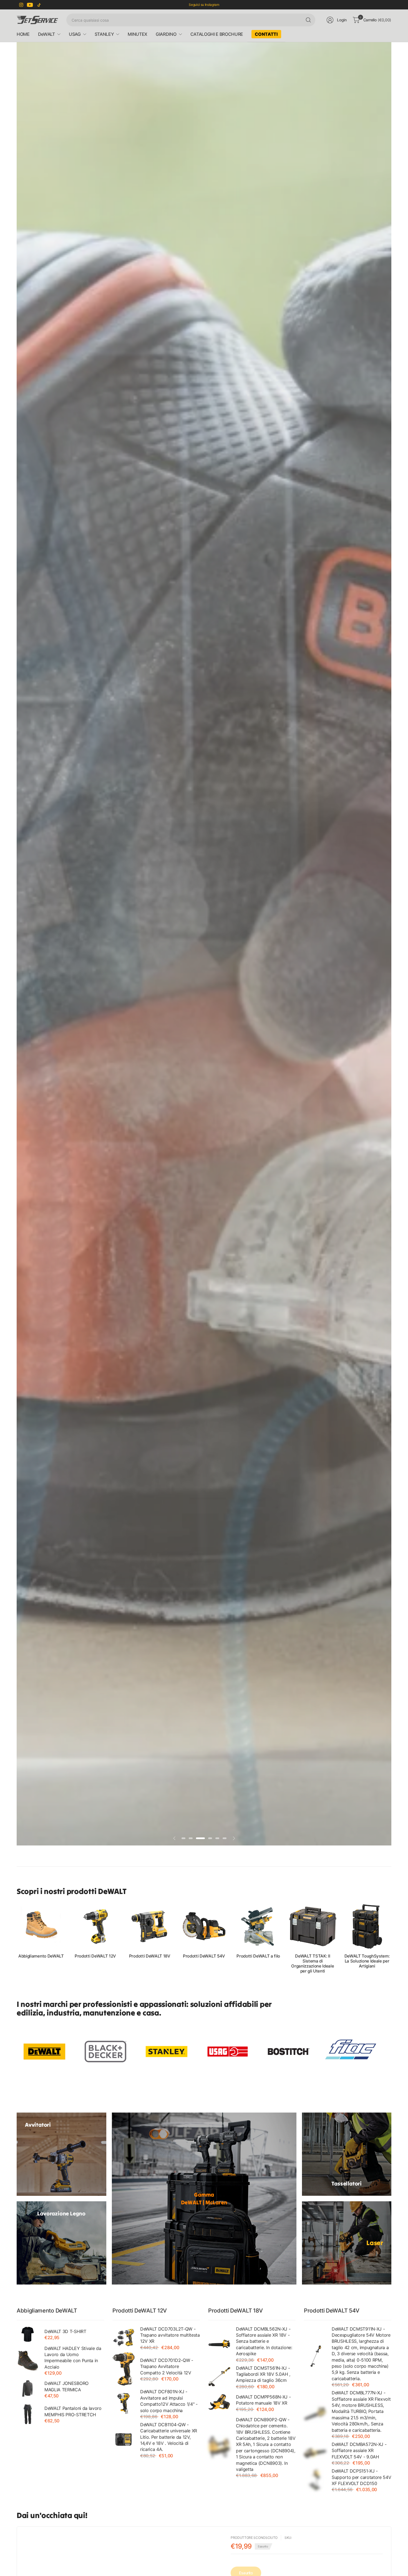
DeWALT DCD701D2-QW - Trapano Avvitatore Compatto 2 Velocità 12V (167, 2366)
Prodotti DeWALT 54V (204, 1956)
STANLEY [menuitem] (104, 34)
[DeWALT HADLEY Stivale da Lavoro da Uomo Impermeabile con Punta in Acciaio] (28, 2360)
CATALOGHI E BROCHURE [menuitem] (217, 34)
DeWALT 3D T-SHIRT (65, 2331)
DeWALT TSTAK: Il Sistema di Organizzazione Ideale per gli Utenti (313, 1964)
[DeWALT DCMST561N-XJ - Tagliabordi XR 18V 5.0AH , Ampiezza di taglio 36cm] (219, 2377)
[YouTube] (30, 5)
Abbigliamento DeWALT (41, 1956)
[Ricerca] (308, 20)
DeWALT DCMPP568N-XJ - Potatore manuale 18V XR (263, 2400)
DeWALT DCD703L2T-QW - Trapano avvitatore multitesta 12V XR (170, 2335)
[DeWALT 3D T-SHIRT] (28, 2334)
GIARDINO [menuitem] (166, 34)
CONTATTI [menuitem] (266, 34)
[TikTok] (39, 5)
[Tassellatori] (347, 2154)
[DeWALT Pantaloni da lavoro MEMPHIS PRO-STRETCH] (28, 2414)
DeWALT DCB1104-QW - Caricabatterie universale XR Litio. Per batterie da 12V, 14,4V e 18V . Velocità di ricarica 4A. (169, 2437)
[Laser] (347, 2243)
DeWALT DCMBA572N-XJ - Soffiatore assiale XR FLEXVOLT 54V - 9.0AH (359, 2451)
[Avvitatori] (61, 2154)
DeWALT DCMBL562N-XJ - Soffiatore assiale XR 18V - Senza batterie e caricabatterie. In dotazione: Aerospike (264, 2341)
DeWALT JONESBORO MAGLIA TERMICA (66, 2386)
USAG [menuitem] (75, 34)
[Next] (391, 1938)
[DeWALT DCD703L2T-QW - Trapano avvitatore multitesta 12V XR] (124, 2338)
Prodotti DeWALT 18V (150, 1956)
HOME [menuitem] (23, 34)
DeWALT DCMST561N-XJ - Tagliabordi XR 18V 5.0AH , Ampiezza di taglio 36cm (263, 2374)
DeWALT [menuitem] (46, 34)
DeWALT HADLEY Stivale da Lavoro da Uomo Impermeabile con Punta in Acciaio (73, 2358)
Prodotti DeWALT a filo (258, 1956)
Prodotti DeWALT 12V (95, 1956)
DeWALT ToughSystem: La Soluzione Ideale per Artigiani (367, 1961)
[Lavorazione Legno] (61, 2243)
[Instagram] (21, 5)
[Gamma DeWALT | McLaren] (204, 2199)
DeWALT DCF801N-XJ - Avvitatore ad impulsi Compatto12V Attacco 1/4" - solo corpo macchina (169, 2401)
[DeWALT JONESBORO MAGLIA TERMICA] (28, 2389)
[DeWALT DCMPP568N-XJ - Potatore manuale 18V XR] (219, 2403)
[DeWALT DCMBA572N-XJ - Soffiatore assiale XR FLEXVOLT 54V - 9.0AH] (315, 2453)
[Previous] (17, 1938)
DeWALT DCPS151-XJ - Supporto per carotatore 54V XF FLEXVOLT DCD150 (361, 2477)
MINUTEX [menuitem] (138, 34)
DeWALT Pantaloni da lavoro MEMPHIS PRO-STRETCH (73, 2411)
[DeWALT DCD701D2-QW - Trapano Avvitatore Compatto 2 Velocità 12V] (124, 2369)
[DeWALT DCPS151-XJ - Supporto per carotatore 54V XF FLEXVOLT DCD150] (315, 2480)
